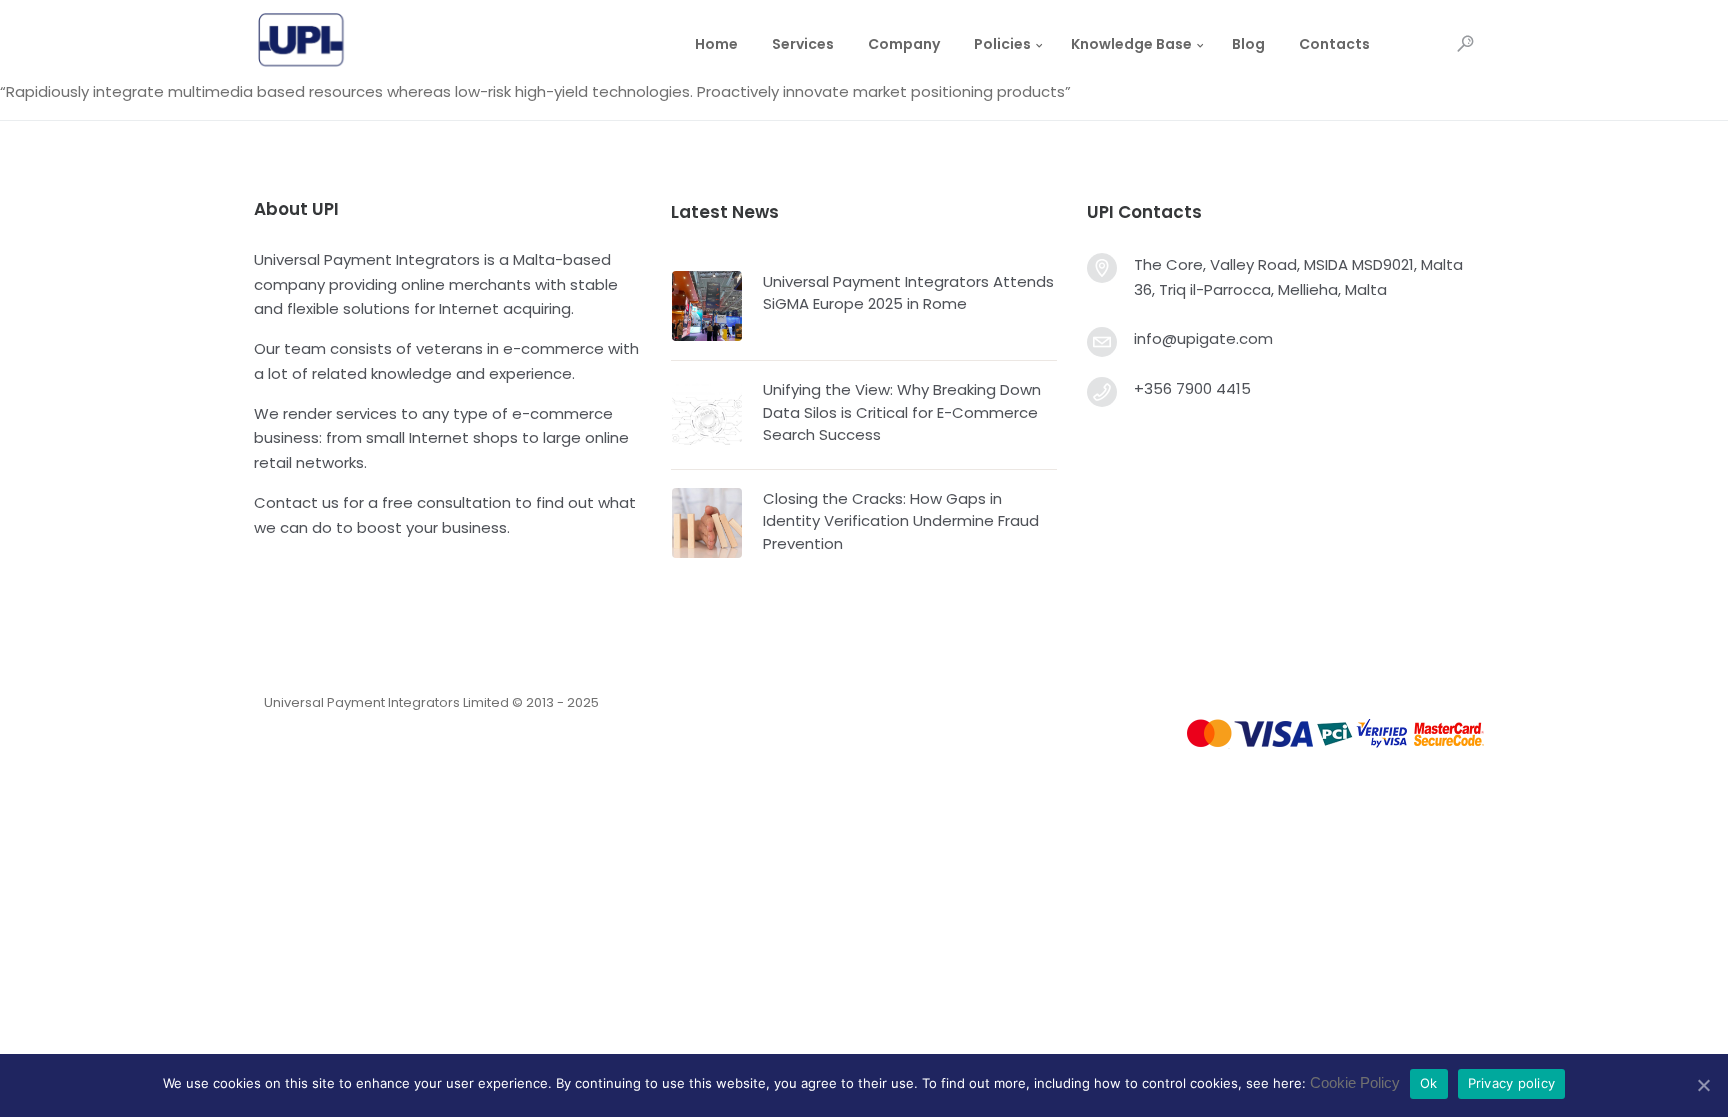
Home (716, 44)
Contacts (1334, 44)
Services (803, 44)
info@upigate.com (1203, 338)
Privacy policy (1512, 1083)
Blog (1248, 44)
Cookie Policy (1355, 1082)
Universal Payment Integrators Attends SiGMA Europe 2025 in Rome (908, 293)
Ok (1429, 1083)
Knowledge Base (1131, 44)
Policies (1002, 44)
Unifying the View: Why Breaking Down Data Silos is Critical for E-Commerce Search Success (902, 412)
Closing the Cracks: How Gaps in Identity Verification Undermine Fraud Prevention (901, 521)
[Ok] (1703, 1085)
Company (904, 44)
